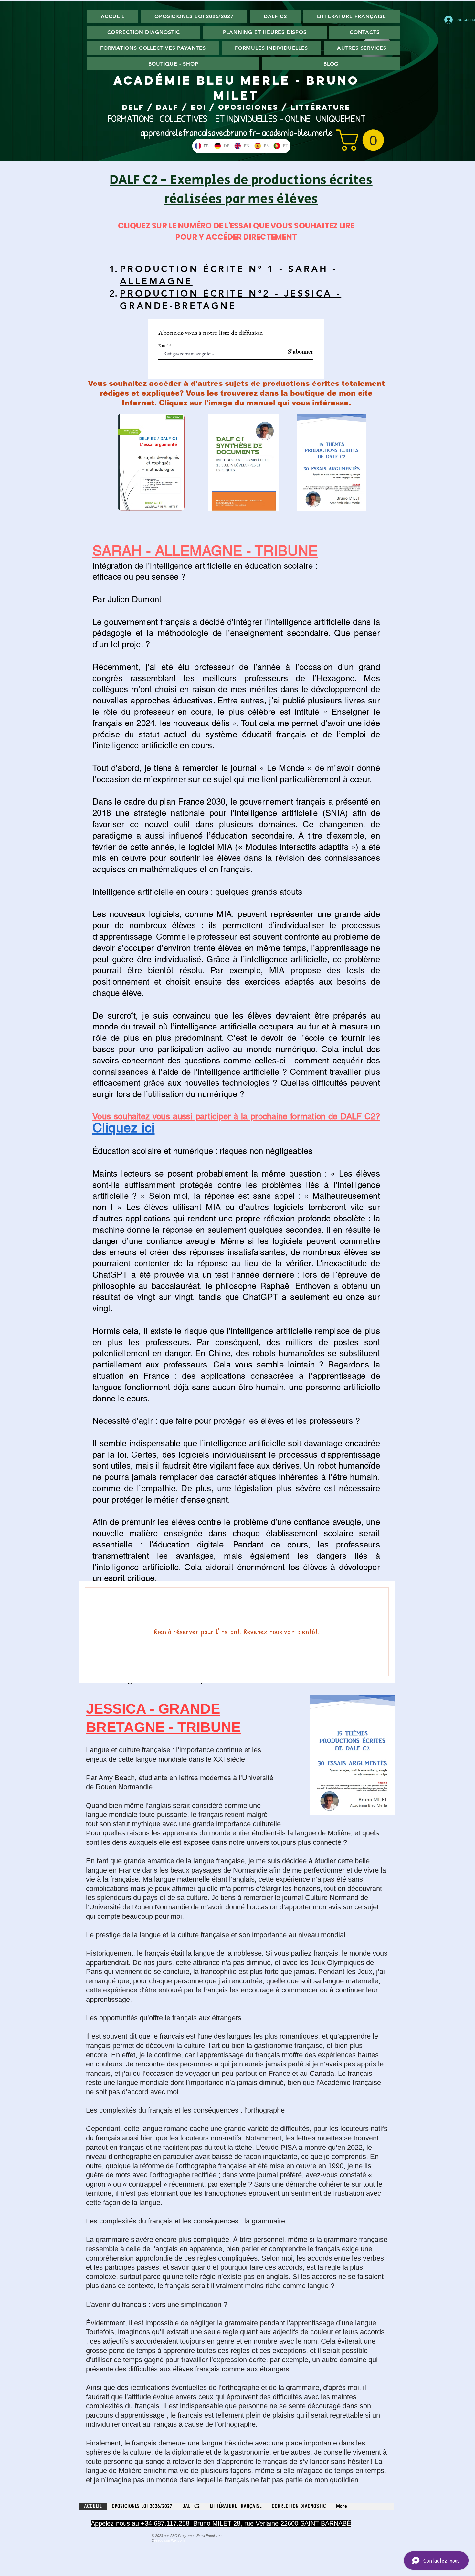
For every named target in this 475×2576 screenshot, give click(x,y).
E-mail (163, 345)
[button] (363, 140)
